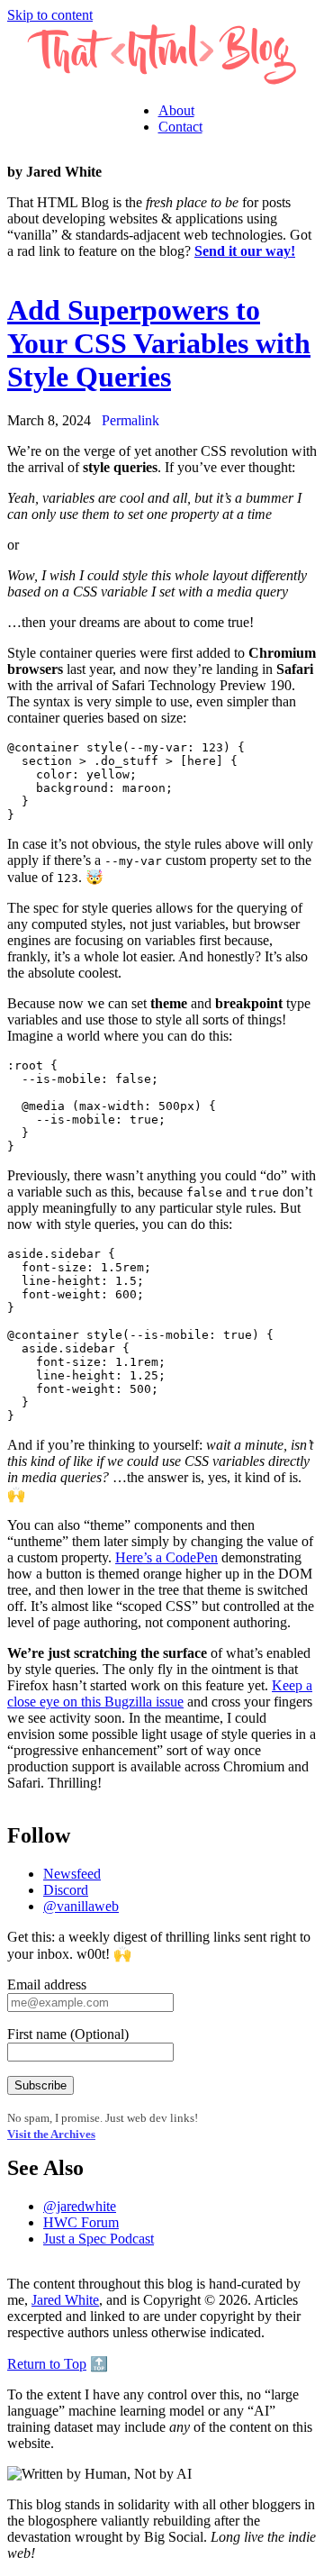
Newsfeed (72, 1874)
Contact (180, 127)
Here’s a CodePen (166, 1557)
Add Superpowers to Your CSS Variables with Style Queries (159, 343)
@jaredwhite (80, 2206)
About (176, 110)
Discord (66, 1890)
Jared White (65, 2300)
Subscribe (40, 2085)
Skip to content (50, 15)
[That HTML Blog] (162, 80)
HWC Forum (81, 2222)
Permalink (130, 420)
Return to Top (47, 2364)
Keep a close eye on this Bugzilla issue (160, 1693)
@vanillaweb (81, 1906)
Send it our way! (245, 251)
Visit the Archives (51, 2134)
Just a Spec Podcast (99, 2239)
